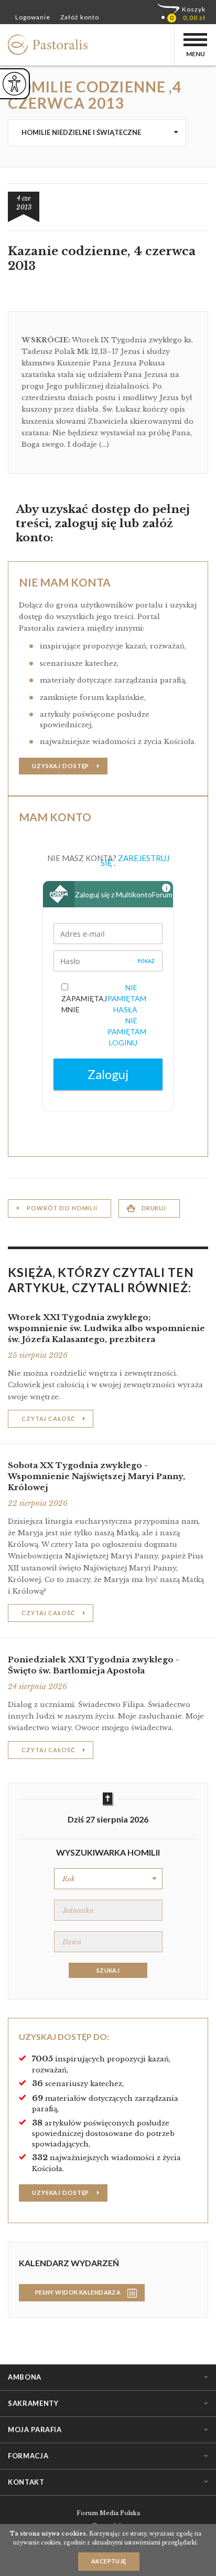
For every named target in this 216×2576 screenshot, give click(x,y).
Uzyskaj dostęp (61, 766)
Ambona (25, 2377)
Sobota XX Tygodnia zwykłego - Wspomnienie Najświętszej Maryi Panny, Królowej (96, 1476)
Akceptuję (109, 2561)
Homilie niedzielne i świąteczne (81, 132)
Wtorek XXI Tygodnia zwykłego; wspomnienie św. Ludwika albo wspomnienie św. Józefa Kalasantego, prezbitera (106, 1328)
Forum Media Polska (108, 2513)
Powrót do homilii (62, 1208)
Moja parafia (35, 2430)
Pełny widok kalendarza (78, 2292)
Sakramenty (33, 2403)
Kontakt (26, 2482)
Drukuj (154, 1208)
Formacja (28, 2456)
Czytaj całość (48, 1418)
